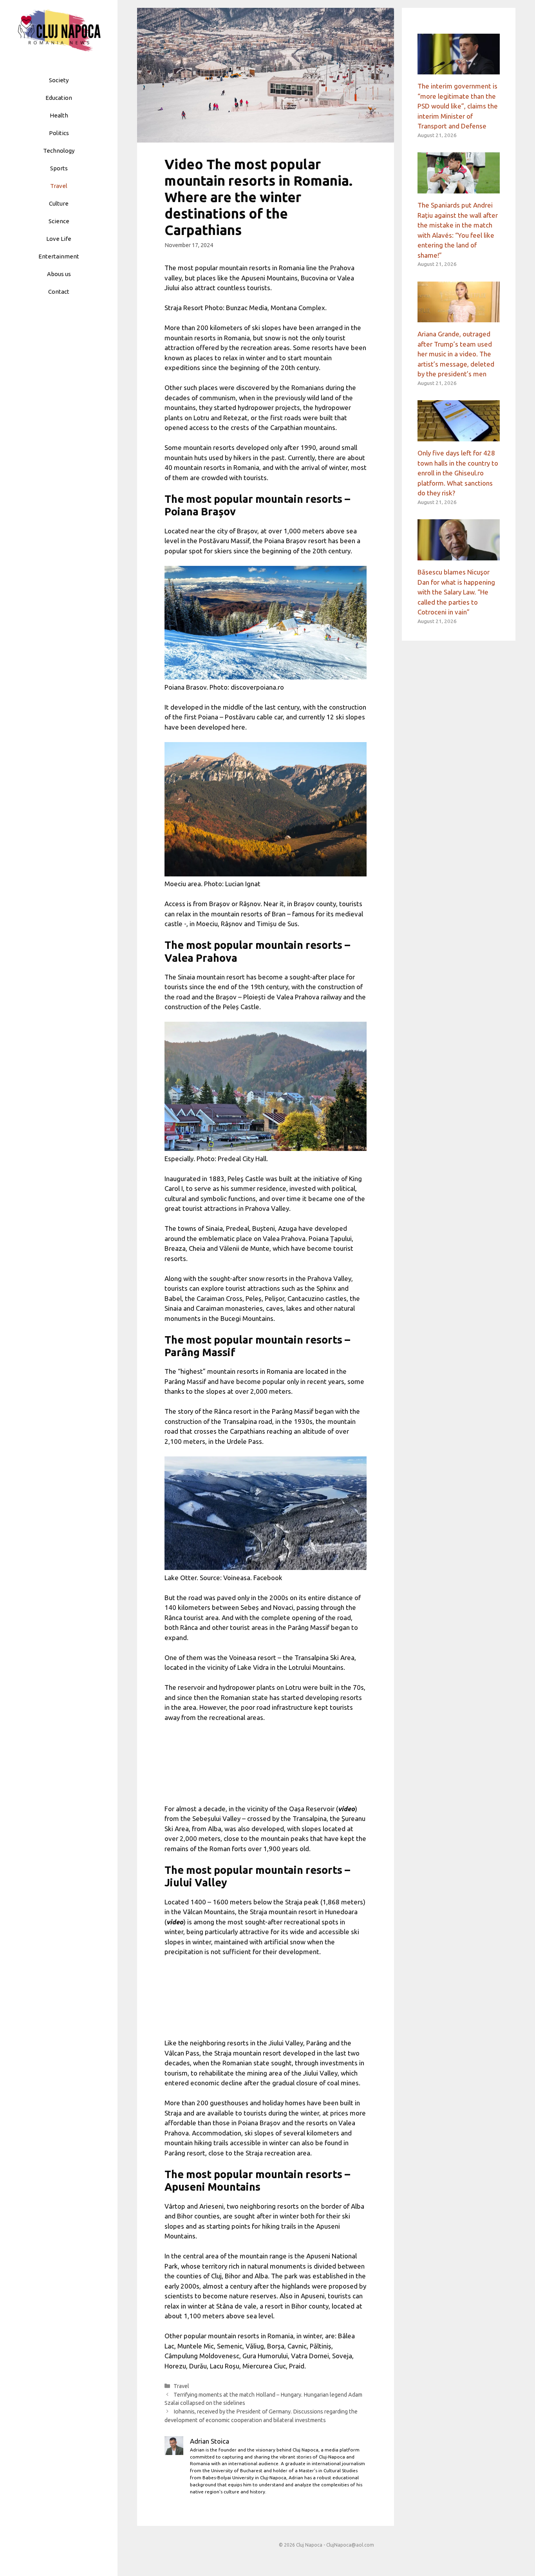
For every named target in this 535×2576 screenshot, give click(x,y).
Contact (59, 292)
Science (59, 221)
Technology (59, 151)
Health (59, 115)
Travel (59, 186)
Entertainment (59, 256)
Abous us (59, 274)
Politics (59, 133)
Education (59, 98)
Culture (59, 203)
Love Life (59, 239)
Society (59, 80)
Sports (59, 168)
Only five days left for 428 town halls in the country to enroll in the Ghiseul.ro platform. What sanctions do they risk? (458, 473)
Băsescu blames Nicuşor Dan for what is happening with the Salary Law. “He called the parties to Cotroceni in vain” (456, 592)
